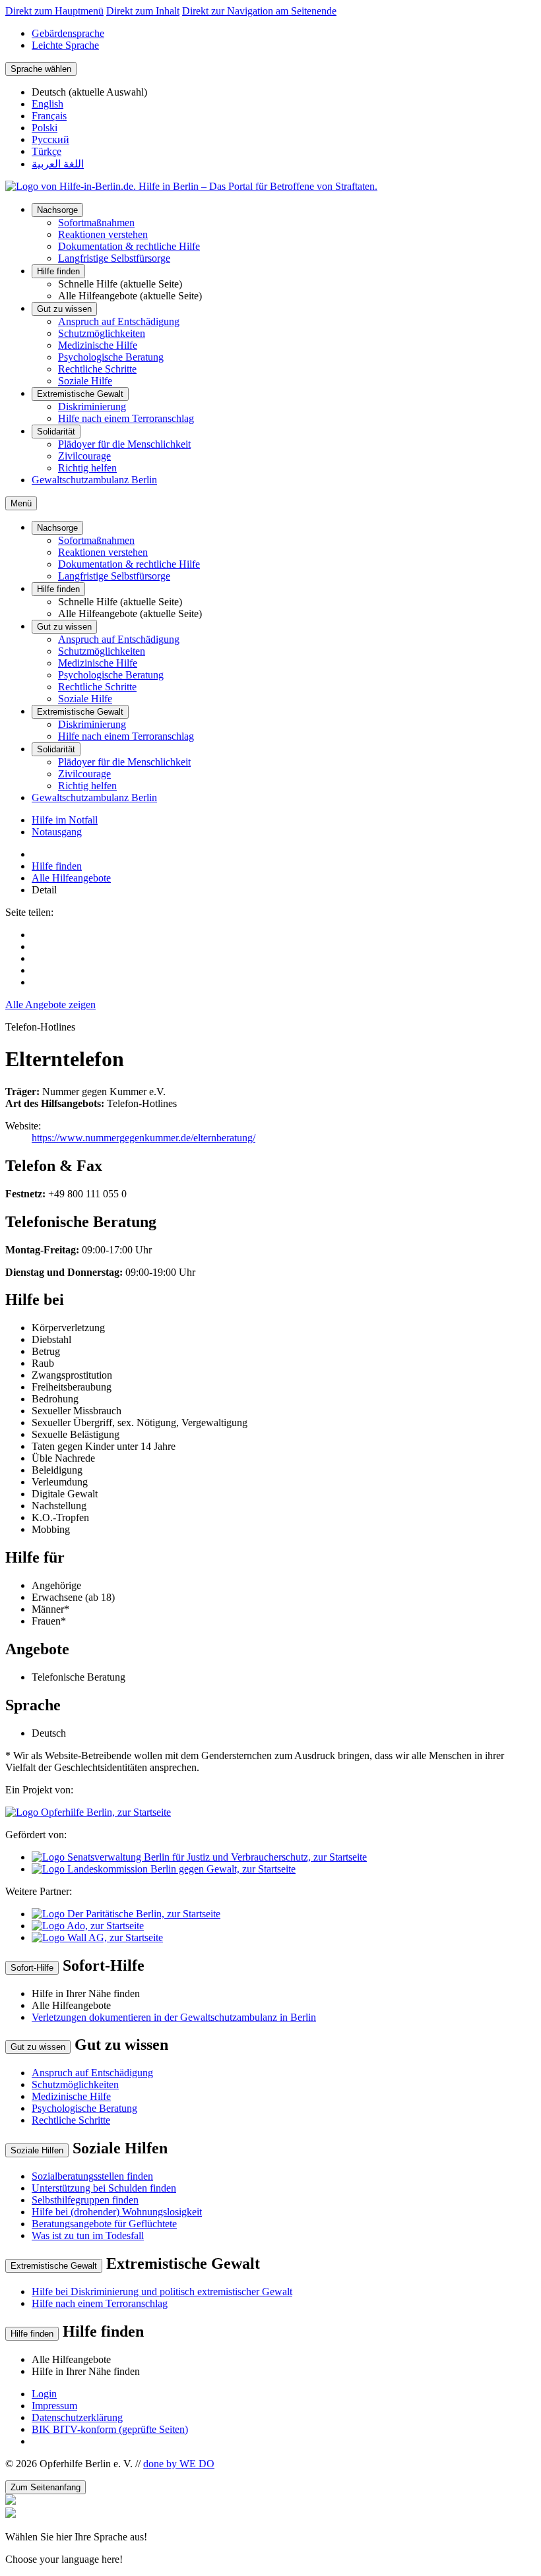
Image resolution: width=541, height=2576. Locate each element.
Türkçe (47, 151)
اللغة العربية (58, 164)
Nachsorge (57, 210)
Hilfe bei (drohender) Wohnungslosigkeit (117, 2212)
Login (44, 2394)
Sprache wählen (41, 69)
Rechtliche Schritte (97, 369)
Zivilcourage (84, 456)
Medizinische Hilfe (98, 345)
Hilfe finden (58, 271)
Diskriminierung (92, 406)
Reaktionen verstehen (103, 234)
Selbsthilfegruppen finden (85, 2200)
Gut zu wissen (64, 309)
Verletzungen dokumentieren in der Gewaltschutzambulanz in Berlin (174, 2017)
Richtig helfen (87, 468)
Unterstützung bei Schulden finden (104, 2188)
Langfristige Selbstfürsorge (114, 258)
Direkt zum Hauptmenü (54, 11)
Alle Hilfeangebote (71, 878)
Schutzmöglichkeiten (102, 333)
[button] (270, 2536)
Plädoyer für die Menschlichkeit (124, 444)
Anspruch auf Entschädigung (119, 321)
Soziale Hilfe (85, 381)
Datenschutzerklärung (77, 2417)
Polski (45, 128)
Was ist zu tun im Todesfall (88, 2235)
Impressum (54, 2406)
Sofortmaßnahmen (96, 223)
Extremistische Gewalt (80, 394)
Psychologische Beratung (111, 357)
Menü (21, 503)
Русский (50, 139)
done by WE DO (179, 2464)
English (48, 104)
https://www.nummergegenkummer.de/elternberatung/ (143, 1138)
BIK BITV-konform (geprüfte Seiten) (110, 2429)
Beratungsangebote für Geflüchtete (104, 2224)
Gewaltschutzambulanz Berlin (94, 480)
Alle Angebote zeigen (50, 1004)
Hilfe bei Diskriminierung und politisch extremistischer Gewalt (162, 2291)
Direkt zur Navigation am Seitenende (259, 11)
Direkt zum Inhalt (143, 11)
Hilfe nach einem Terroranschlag (126, 418)
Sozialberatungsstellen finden (92, 2176)
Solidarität (56, 432)
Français (49, 116)
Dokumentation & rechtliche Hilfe (129, 246)
